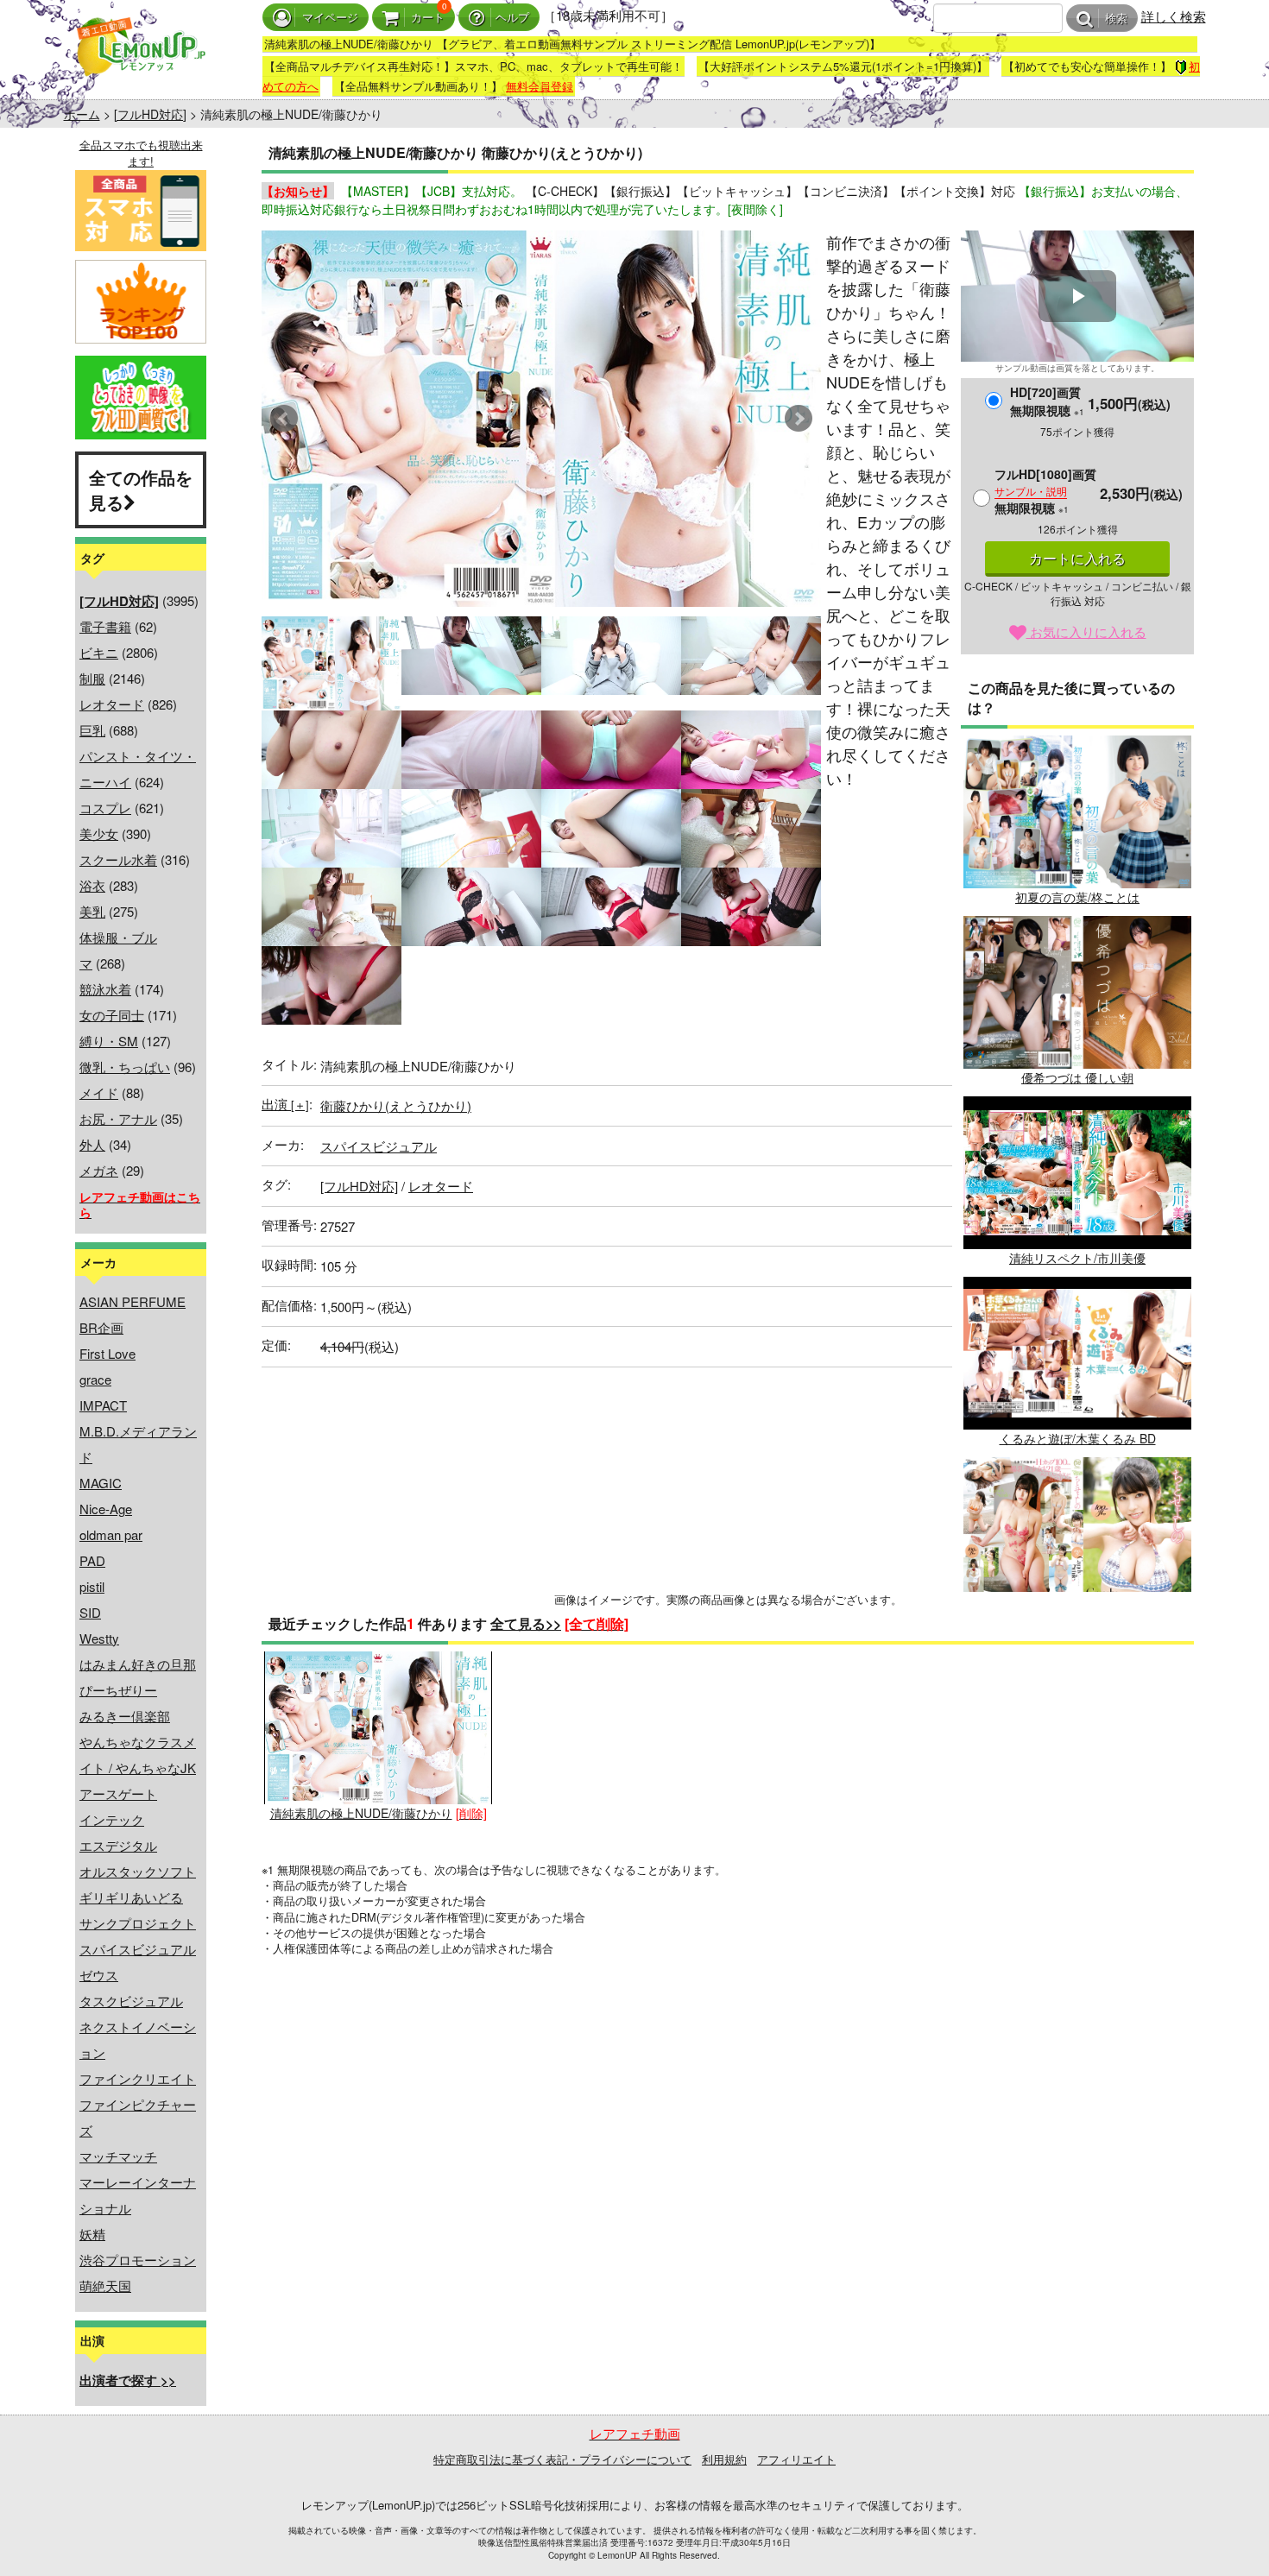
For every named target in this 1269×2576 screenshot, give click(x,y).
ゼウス (99, 1975)
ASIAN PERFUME (133, 1301)
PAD (92, 1560)
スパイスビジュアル (138, 1949)
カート (428, 18)
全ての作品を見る (141, 489)
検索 (1116, 19)
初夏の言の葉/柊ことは (1077, 897)
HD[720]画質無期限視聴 (1047, 401)
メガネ (99, 1170)
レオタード (112, 704)
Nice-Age (106, 1509)
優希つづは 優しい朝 (1077, 1077)
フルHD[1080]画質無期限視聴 (1045, 491)
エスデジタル (118, 1845)
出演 (285, 1104)
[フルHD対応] (150, 114)
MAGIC (101, 1483)
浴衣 (92, 885)
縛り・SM (109, 1041)
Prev (284, 419)
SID (90, 1612)
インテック (112, 1819)
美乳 (92, 911)
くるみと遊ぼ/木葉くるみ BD (1078, 1438)
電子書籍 (105, 626)
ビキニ (99, 652)
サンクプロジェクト (138, 1923)
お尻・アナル (118, 1118)
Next (799, 419)
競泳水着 (105, 989)
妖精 (92, 2234)
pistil (92, 1586)
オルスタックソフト (138, 1871)
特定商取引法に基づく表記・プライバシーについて (562, 2459)
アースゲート (118, 1793)
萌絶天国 (105, 2286)
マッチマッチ (118, 2156)
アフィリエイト (796, 2459)
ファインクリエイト (138, 2078)
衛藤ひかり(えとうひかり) (396, 1105)
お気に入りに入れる (1086, 631)
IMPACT (103, 1405)
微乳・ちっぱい (125, 1067)
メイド (99, 1092)
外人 (92, 1144)
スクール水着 (118, 859)
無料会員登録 (540, 86)
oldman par (111, 1534)
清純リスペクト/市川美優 (1077, 1258)
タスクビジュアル (131, 2001)
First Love (107, 1353)
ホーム (82, 114)
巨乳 (92, 730)
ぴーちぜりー (118, 1690)
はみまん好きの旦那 (138, 1664)
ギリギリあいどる (131, 1897)
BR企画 (101, 1327)
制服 (92, 678)
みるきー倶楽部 (125, 1716)
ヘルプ (512, 18)
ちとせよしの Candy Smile (1077, 1619)
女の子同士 (112, 1015)
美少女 (99, 833)
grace (95, 1379)
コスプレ (105, 808)
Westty (99, 1638)
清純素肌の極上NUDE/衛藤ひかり (361, 1813)
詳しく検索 (1174, 16)
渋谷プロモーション (138, 2260)
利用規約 (724, 2459)
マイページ (330, 18)
